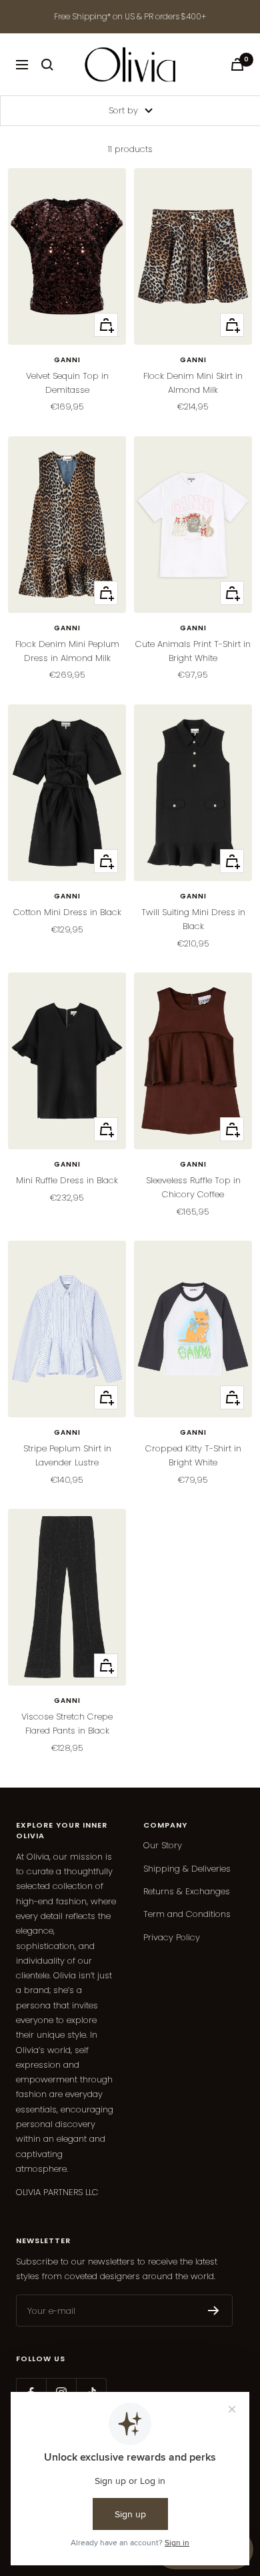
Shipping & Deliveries (187, 1869)
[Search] (47, 65)
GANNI (67, 360)
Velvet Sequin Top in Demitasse (67, 383)
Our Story (163, 1845)
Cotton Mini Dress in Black (67, 912)
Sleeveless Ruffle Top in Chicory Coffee (193, 1187)
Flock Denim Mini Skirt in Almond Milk (193, 383)
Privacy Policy (172, 1937)
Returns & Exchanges (187, 1891)
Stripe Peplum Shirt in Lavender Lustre (67, 1455)
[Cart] (237, 64)
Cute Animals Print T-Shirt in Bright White (193, 651)
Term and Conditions (187, 1914)
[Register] (214, 2311)
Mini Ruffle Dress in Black (67, 1180)
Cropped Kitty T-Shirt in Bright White (193, 1455)
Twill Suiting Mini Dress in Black (193, 919)
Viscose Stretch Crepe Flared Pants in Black (67, 1724)
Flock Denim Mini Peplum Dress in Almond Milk (67, 651)
